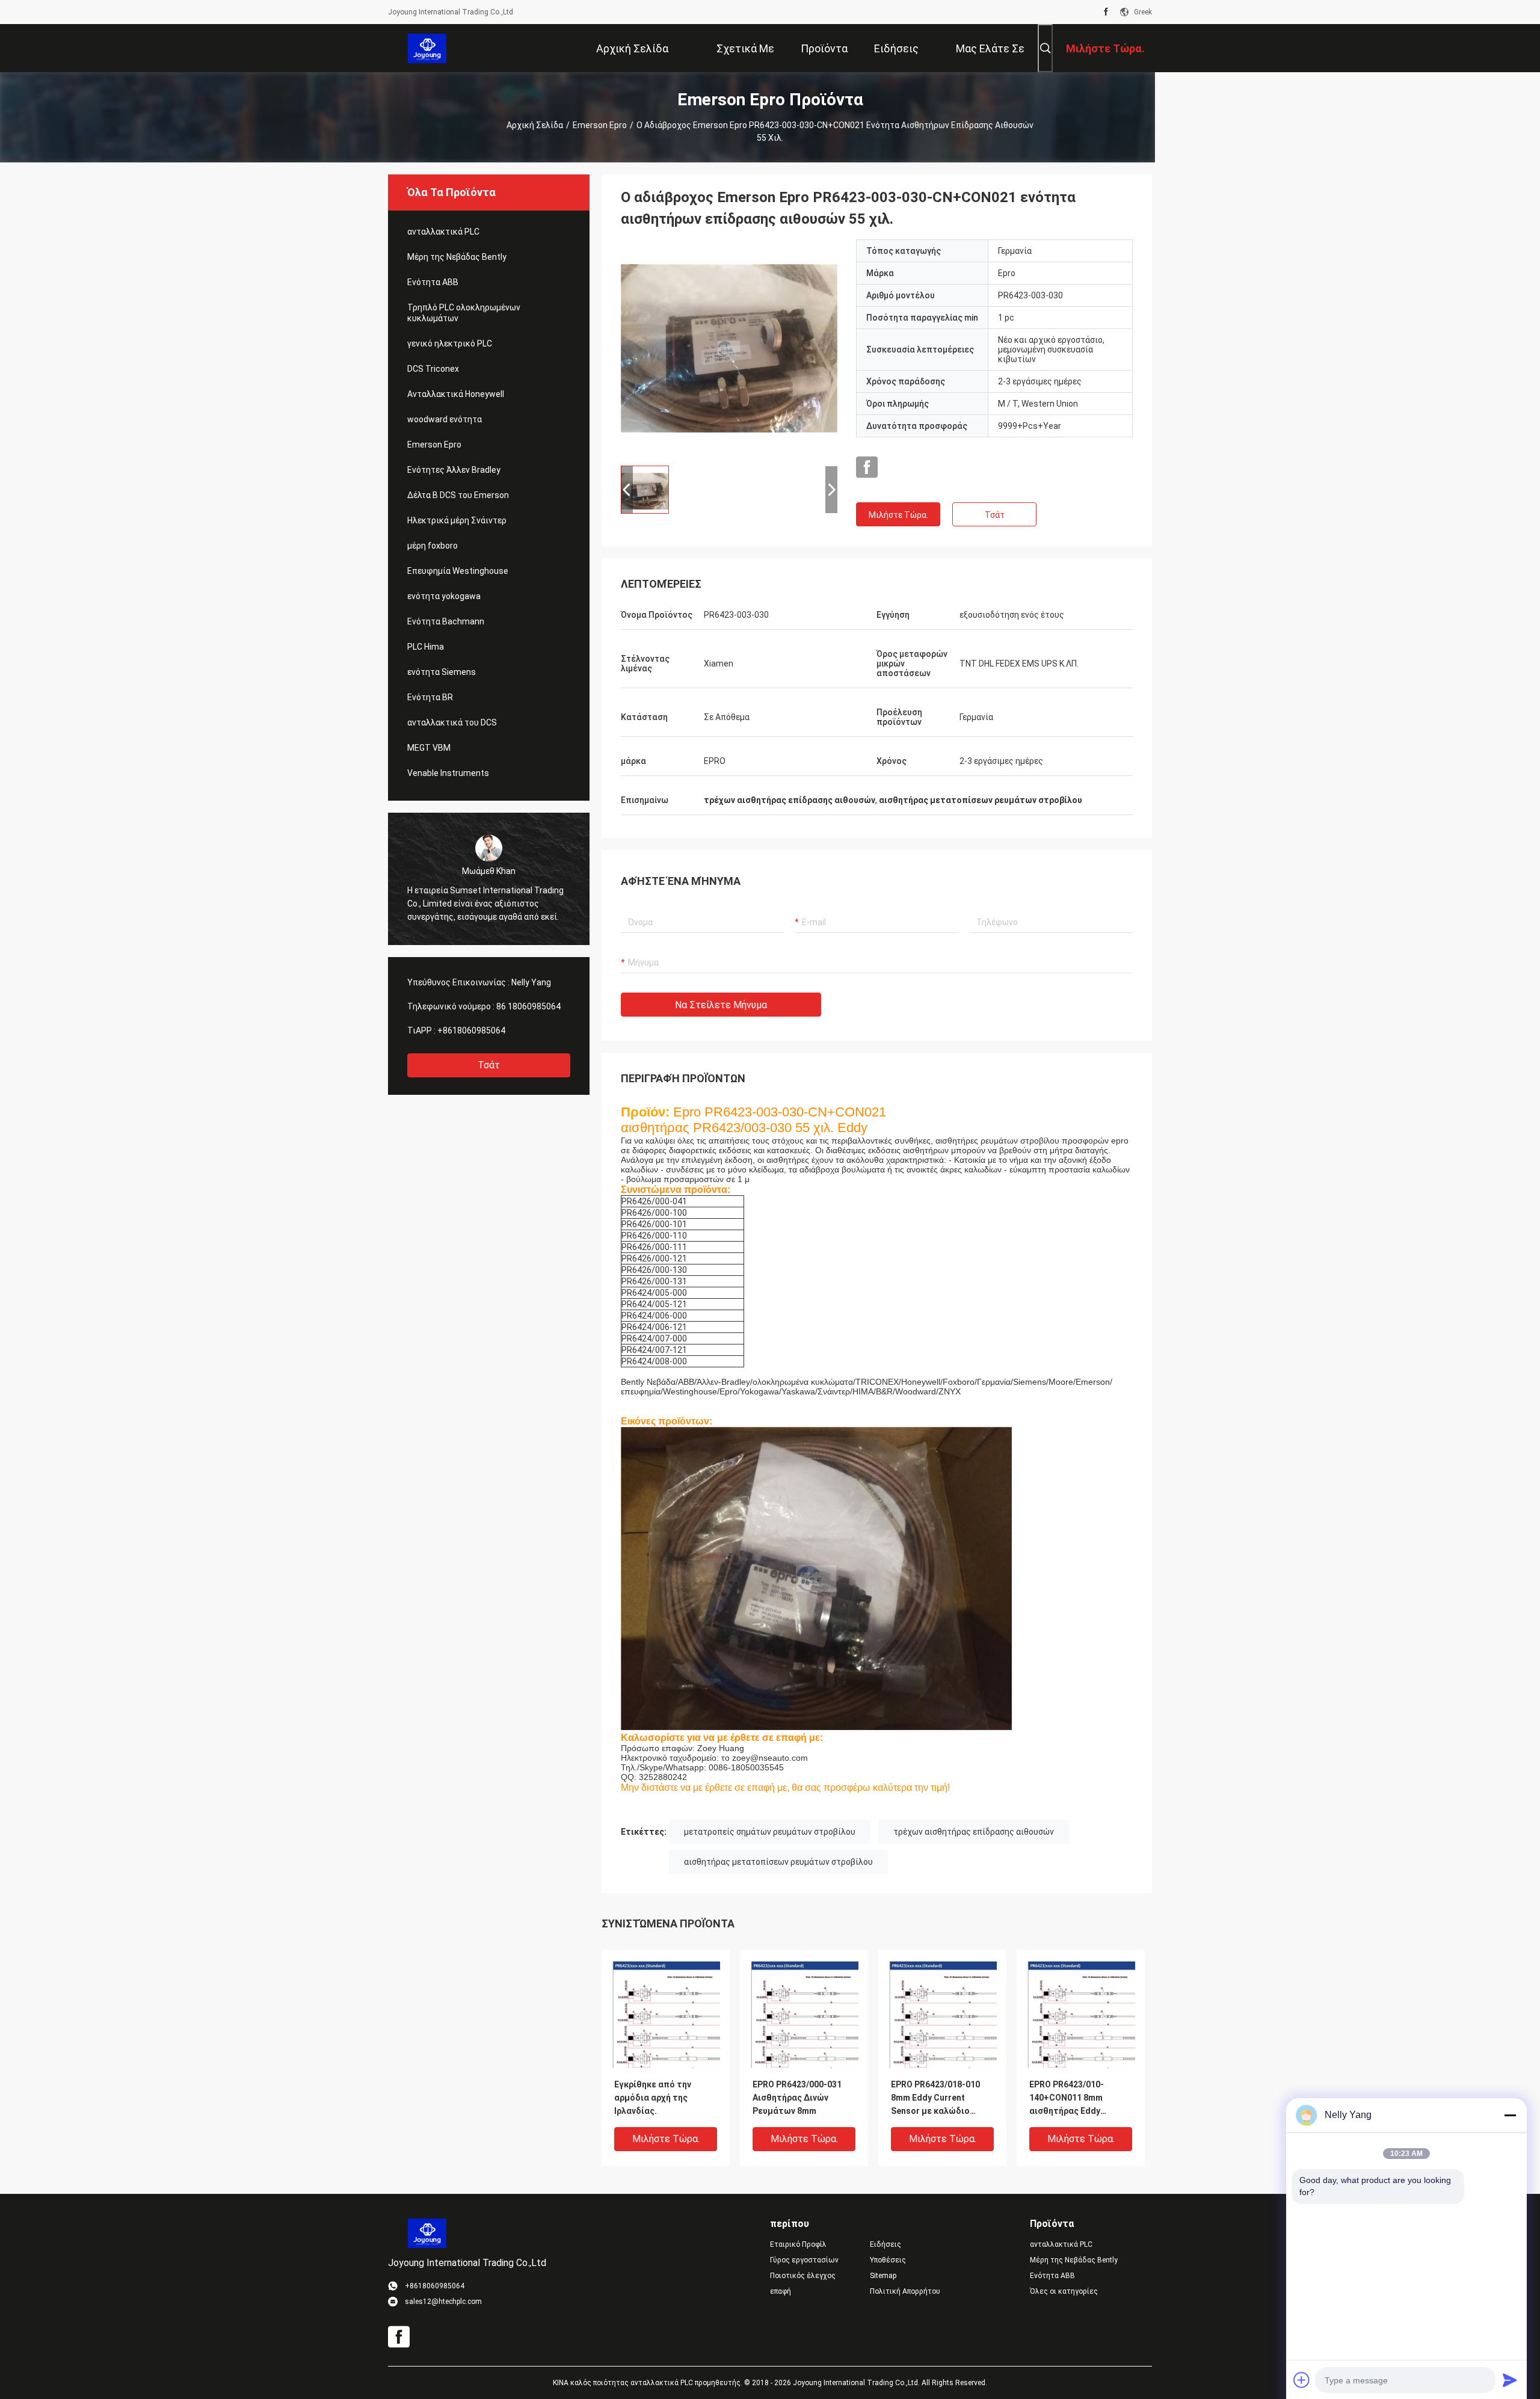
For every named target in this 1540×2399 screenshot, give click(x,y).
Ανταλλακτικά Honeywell (456, 394)
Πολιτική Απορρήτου (905, 2291)
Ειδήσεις (885, 2244)
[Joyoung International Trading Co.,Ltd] (427, 48)
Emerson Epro (600, 125)
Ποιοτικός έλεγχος (803, 2276)
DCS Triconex (433, 369)
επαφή (781, 2291)
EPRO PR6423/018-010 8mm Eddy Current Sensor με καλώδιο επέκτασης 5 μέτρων (935, 2099)
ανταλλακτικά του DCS (452, 722)
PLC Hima (426, 647)
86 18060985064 (528, 1006)
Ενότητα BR (430, 697)
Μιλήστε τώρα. (898, 515)
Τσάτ (489, 1065)
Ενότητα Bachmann (446, 621)
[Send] (1510, 2380)
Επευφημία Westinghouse (458, 571)
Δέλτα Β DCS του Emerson (458, 495)
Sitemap (883, 2276)
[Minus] (1510, 2115)
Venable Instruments (448, 773)
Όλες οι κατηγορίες (1064, 2291)
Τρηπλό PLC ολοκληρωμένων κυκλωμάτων (464, 313)
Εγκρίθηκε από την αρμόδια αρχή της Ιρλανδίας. (653, 2098)
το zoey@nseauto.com (765, 1758)
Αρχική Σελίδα (535, 125)
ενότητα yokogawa (444, 596)
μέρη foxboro (433, 546)
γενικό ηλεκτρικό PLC (450, 343)
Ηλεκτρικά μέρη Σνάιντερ (457, 520)
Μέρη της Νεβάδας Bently (457, 257)
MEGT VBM (429, 748)
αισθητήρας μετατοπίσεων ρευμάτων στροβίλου (778, 1862)
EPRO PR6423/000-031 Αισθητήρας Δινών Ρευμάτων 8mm (797, 2098)
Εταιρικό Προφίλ (798, 2244)
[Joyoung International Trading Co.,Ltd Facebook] (1106, 12)
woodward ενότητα (445, 419)
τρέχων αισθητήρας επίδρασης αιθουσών (974, 1832)
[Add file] (1302, 2380)
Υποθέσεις (888, 2260)
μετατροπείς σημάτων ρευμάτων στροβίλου (770, 1832)
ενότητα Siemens (442, 672)
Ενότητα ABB (433, 282)
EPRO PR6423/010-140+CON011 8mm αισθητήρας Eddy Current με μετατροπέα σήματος (1078, 2099)
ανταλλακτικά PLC (443, 232)
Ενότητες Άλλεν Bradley (454, 470)
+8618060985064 (471, 1030)
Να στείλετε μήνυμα (721, 1005)
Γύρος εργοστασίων (804, 2260)
